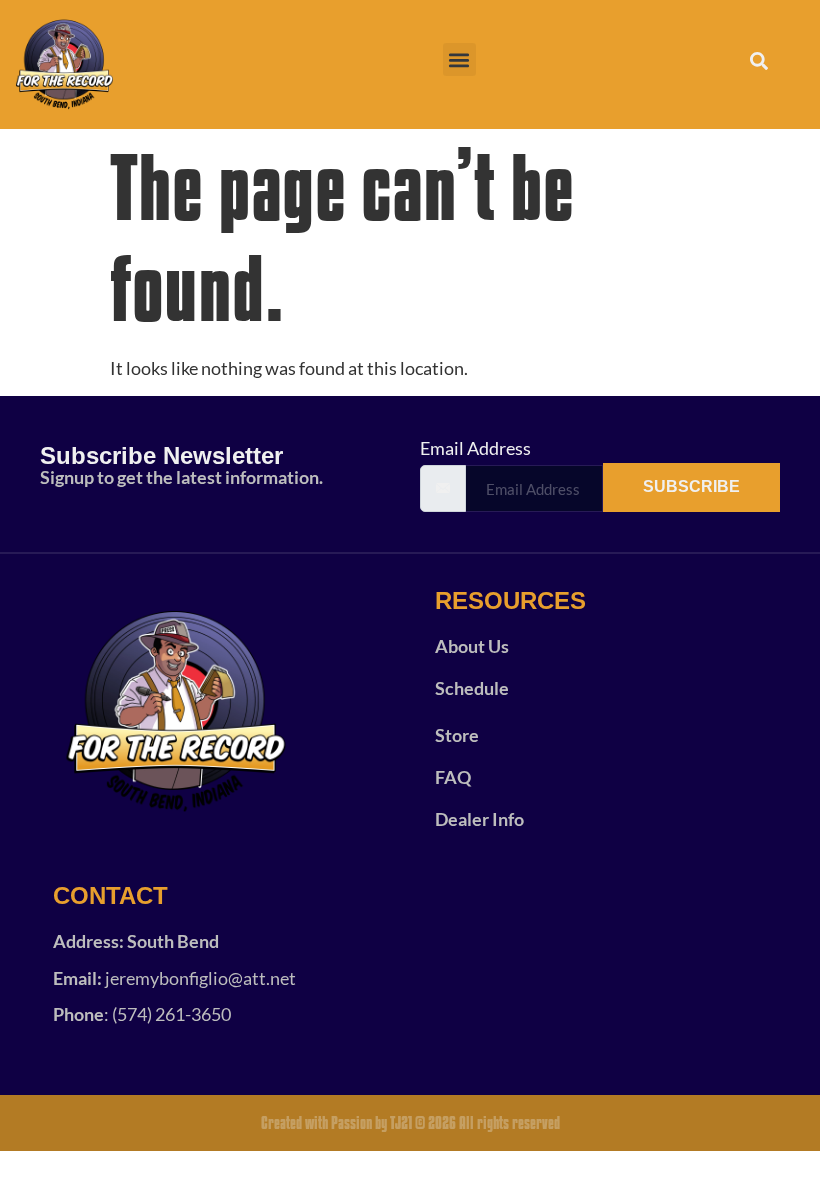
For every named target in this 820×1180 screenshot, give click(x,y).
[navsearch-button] (748, 65)
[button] (459, 59)
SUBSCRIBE (691, 486)
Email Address (475, 448)
